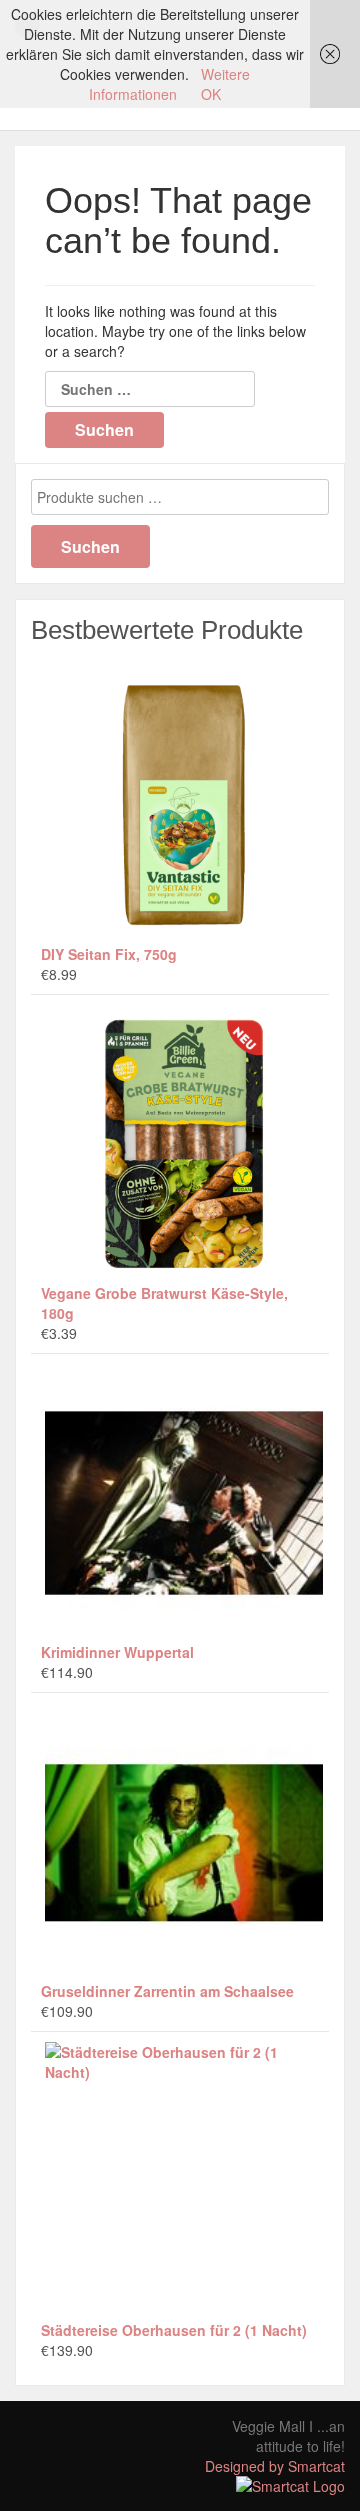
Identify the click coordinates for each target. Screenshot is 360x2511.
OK (211, 94)
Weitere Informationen (169, 84)
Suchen (90, 546)
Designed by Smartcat (275, 2466)
